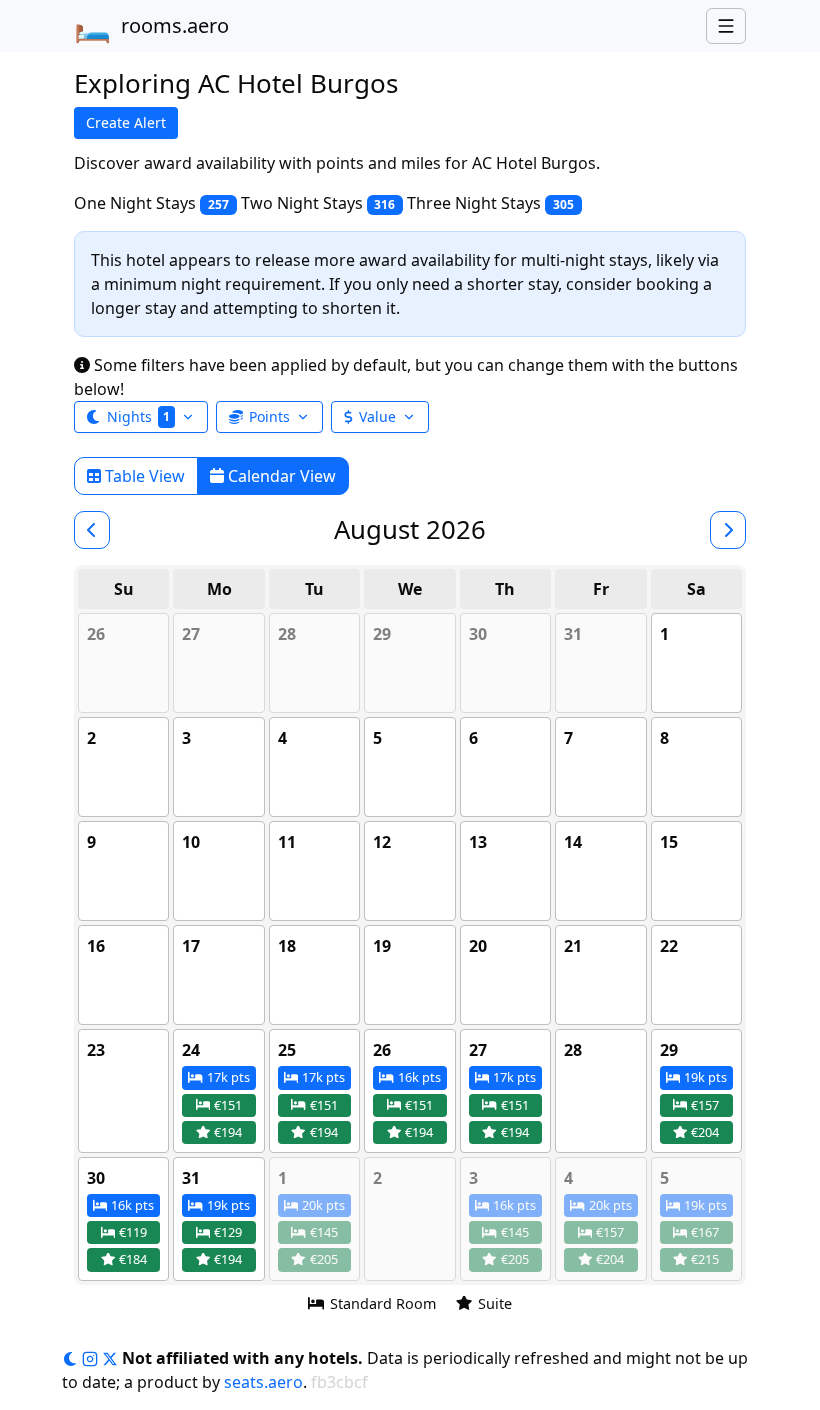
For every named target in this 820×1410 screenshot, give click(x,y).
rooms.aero (151, 26)
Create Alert (126, 122)
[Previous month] (92, 530)
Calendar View (280, 476)
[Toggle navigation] (726, 26)
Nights (138, 416)
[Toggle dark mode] (72, 1358)
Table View (143, 476)
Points (269, 416)
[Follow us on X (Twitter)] (112, 1358)
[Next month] (728, 530)
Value (377, 416)
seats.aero (263, 1382)
